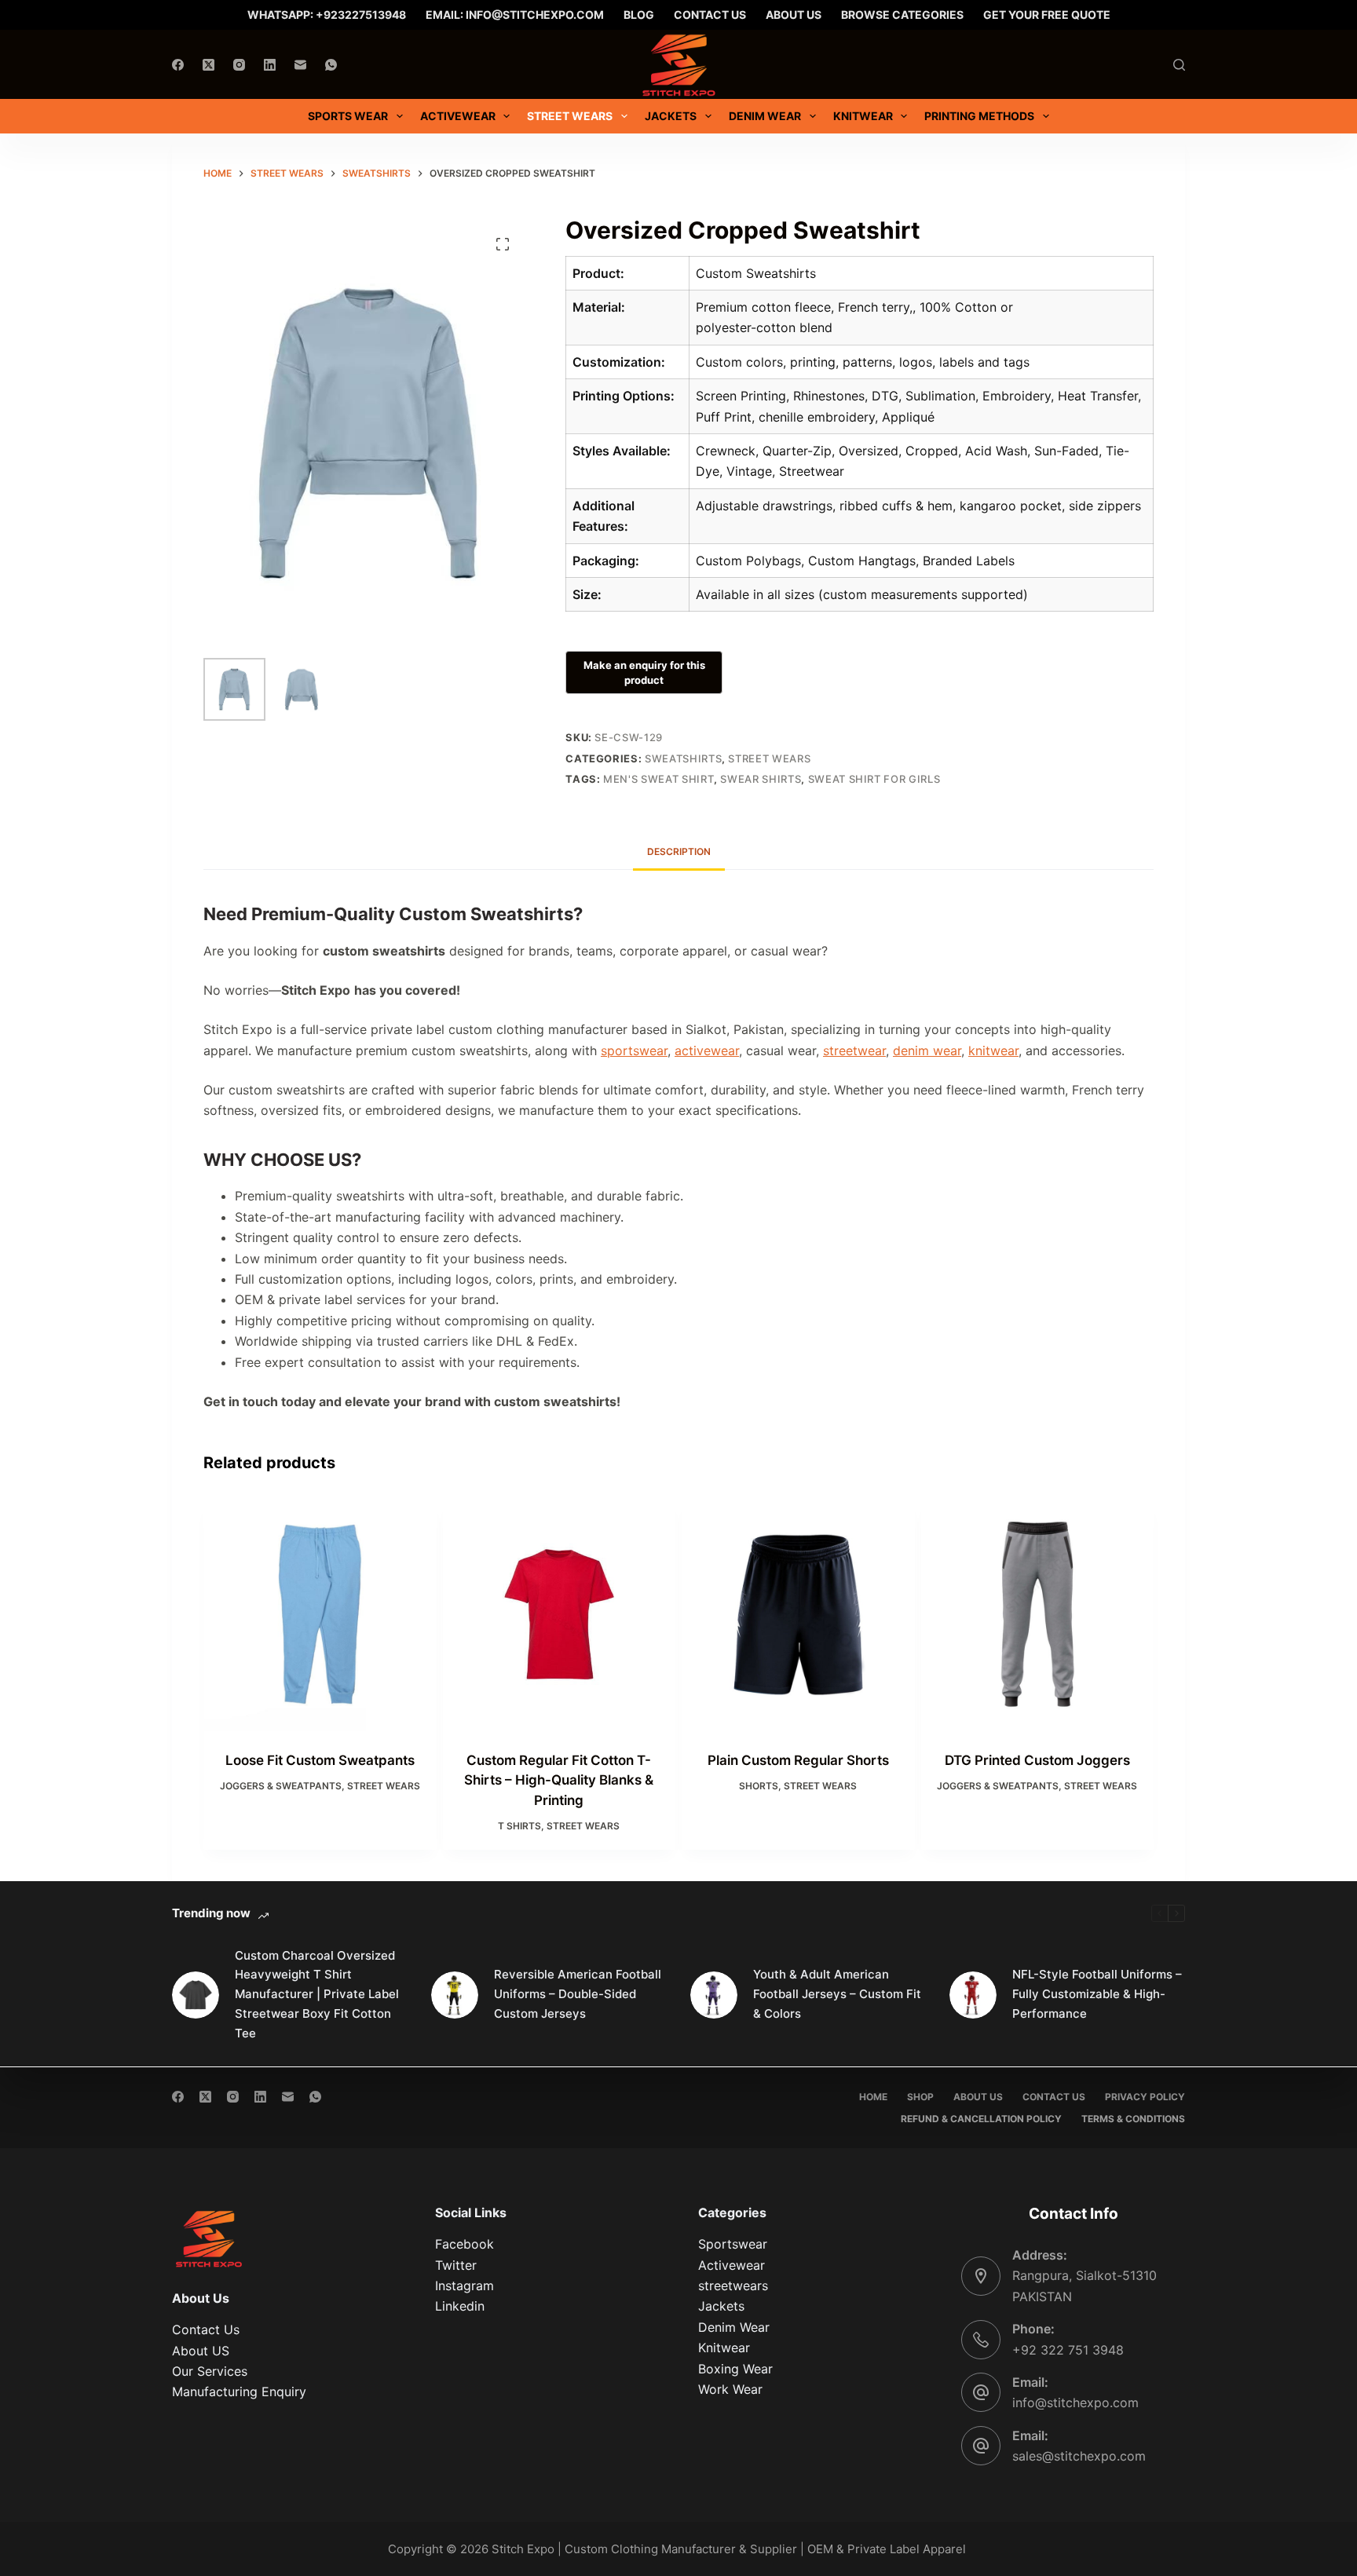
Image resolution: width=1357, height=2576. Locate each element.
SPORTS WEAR (348, 116)
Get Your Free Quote (1047, 15)
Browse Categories (902, 15)
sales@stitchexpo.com (1079, 2456)
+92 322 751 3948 (1068, 2350)
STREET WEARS (570, 116)
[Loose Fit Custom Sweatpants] (320, 1615)
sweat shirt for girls (874, 779)
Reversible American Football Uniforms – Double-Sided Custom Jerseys (578, 1994)
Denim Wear (734, 2327)
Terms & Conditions (1133, 2119)
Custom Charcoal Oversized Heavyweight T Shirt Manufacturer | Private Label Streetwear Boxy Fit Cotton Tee (317, 1994)
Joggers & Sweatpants (281, 1786)
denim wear (927, 1050)
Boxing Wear (735, 2369)
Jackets (721, 2306)
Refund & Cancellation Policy (981, 2119)
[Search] (1179, 65)
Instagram (465, 2286)
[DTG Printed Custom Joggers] (1038, 1615)
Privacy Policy (1145, 2097)
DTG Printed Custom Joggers (1037, 1760)
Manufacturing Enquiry (239, 2391)
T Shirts (519, 1826)
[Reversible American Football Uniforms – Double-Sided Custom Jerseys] (455, 1995)
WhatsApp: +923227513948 (327, 15)
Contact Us (710, 15)
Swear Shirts (761, 779)
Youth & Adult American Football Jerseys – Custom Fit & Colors (837, 1994)
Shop (920, 2097)
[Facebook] (178, 65)
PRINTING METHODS (979, 116)
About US (201, 2351)
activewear (707, 1050)
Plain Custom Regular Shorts (798, 1760)
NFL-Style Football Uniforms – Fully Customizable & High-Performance (1097, 1994)
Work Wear (730, 2389)
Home (873, 2097)
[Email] (300, 65)
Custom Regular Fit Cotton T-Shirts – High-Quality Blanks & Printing (559, 1780)
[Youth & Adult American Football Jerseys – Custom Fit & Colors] (714, 1995)
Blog (639, 15)
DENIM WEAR (765, 116)
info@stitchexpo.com (1075, 2402)
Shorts (759, 1786)
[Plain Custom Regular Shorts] (798, 1615)
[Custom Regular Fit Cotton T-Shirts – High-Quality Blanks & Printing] (560, 1615)
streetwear (854, 1050)
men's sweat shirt (658, 779)
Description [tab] (679, 851)
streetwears (733, 2286)
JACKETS (671, 116)
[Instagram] (239, 65)
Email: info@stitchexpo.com (515, 15)
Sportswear (733, 2244)
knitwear (993, 1050)
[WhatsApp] (331, 65)
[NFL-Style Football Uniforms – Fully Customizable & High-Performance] (973, 1995)
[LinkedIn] (270, 65)
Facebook (465, 2244)
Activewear (458, 116)
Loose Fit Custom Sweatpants (320, 1760)
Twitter (456, 2265)
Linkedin (460, 2306)
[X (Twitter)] (208, 65)
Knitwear (863, 116)
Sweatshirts (683, 758)
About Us (794, 15)
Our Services (210, 2371)
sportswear (634, 1050)
